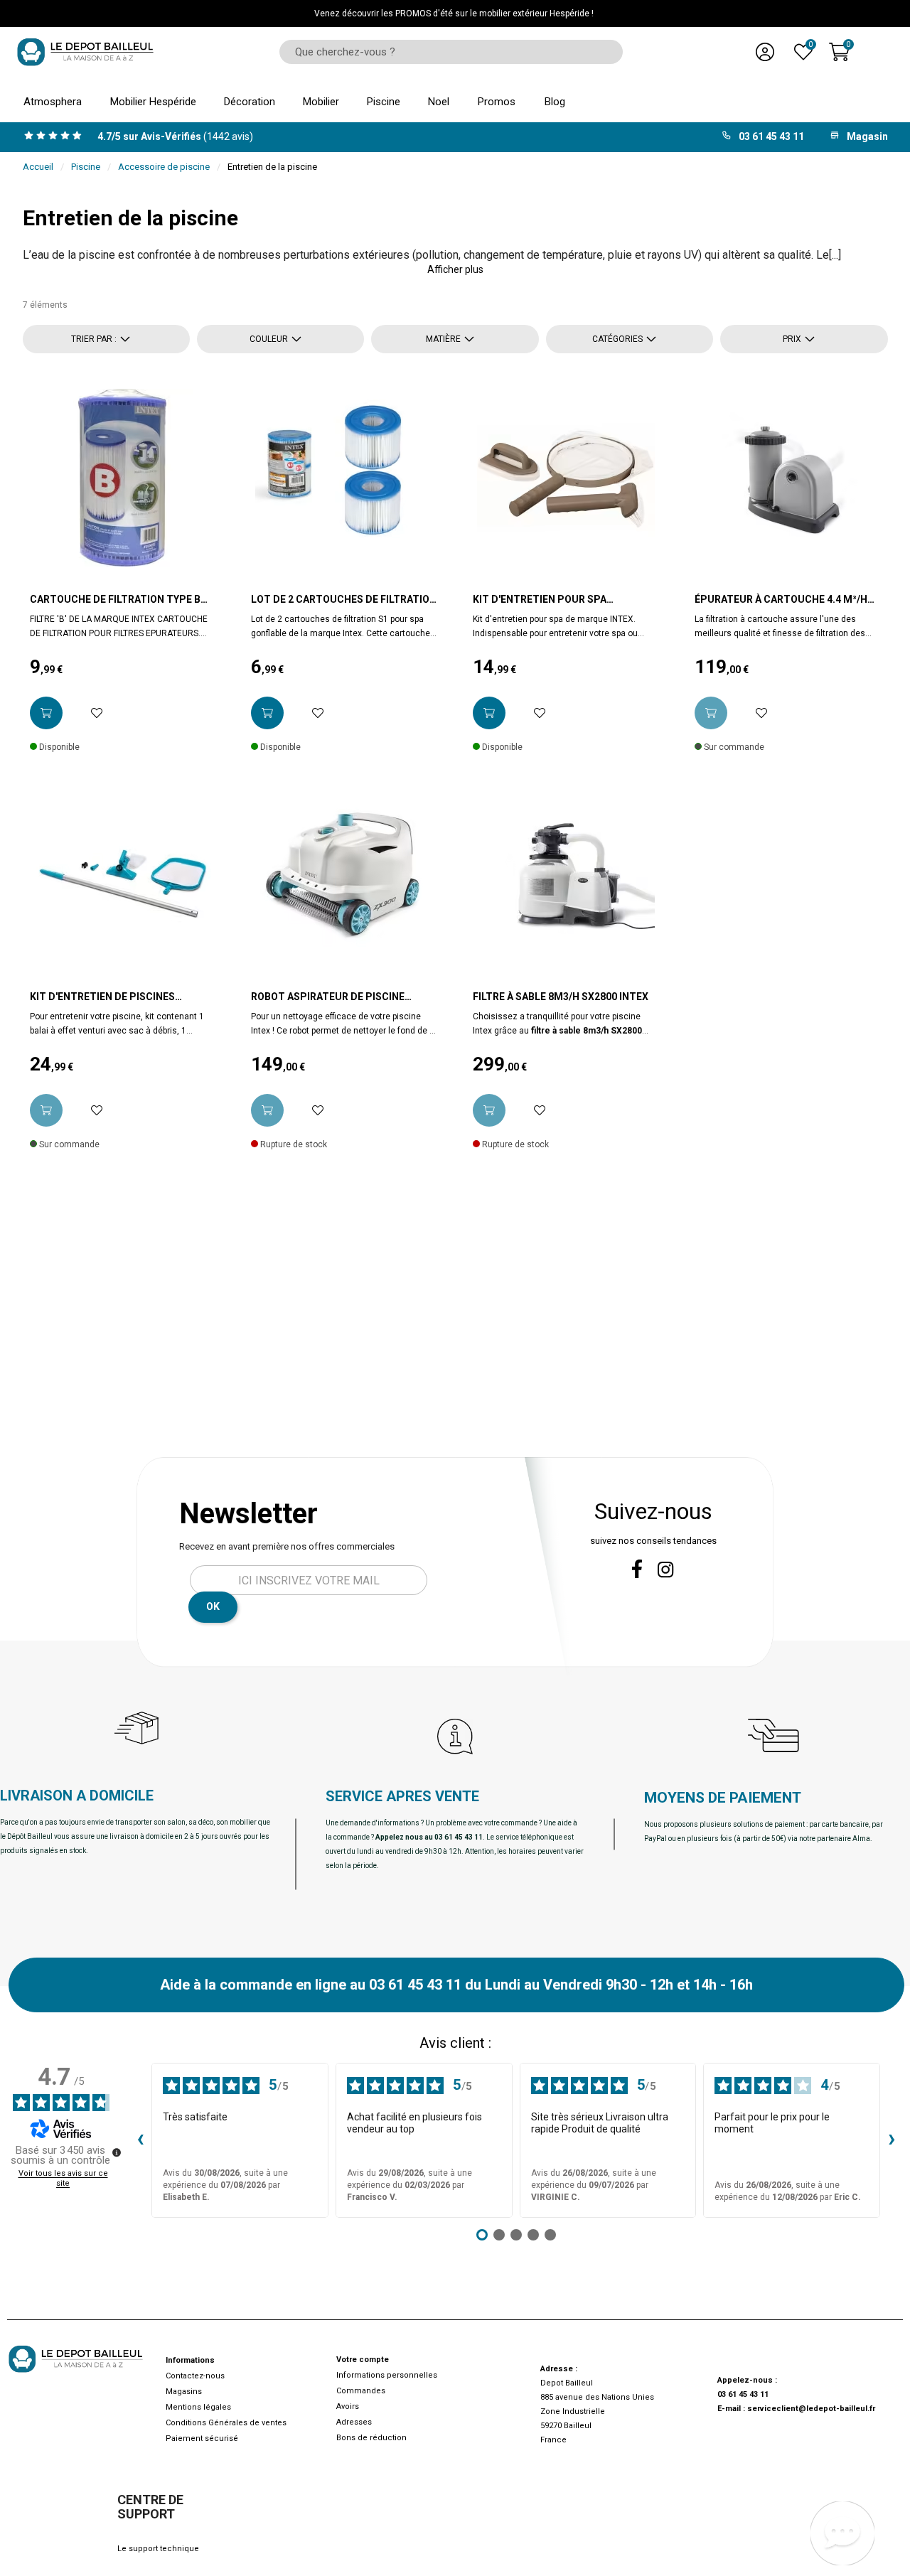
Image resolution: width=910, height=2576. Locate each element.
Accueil (38, 167)
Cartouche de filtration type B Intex (115, 600)
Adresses (354, 2422)
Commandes (361, 2391)
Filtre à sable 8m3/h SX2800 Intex (561, 997)
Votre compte (363, 2360)
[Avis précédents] (140, 2140)
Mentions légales (198, 2407)
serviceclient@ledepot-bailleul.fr (811, 2409)
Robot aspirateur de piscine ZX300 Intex (328, 997)
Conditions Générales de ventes (226, 2423)
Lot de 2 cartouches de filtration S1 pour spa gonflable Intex (344, 600)
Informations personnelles (387, 2375)
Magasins (184, 2392)
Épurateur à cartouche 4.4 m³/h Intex (781, 600)
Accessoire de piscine (164, 167)
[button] (455, 269)
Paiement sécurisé (202, 2438)
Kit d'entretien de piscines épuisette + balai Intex (102, 997)
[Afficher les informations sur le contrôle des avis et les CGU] (117, 2152)
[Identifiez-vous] (765, 52)
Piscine (86, 167)
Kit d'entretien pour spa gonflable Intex (540, 600)
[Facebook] (637, 1569)
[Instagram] (666, 1570)
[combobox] (446, 52)
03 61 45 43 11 (743, 2394)
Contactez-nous (195, 2376)
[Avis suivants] (892, 2140)
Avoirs (348, 2406)
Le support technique (158, 2549)
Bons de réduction (371, 2438)
